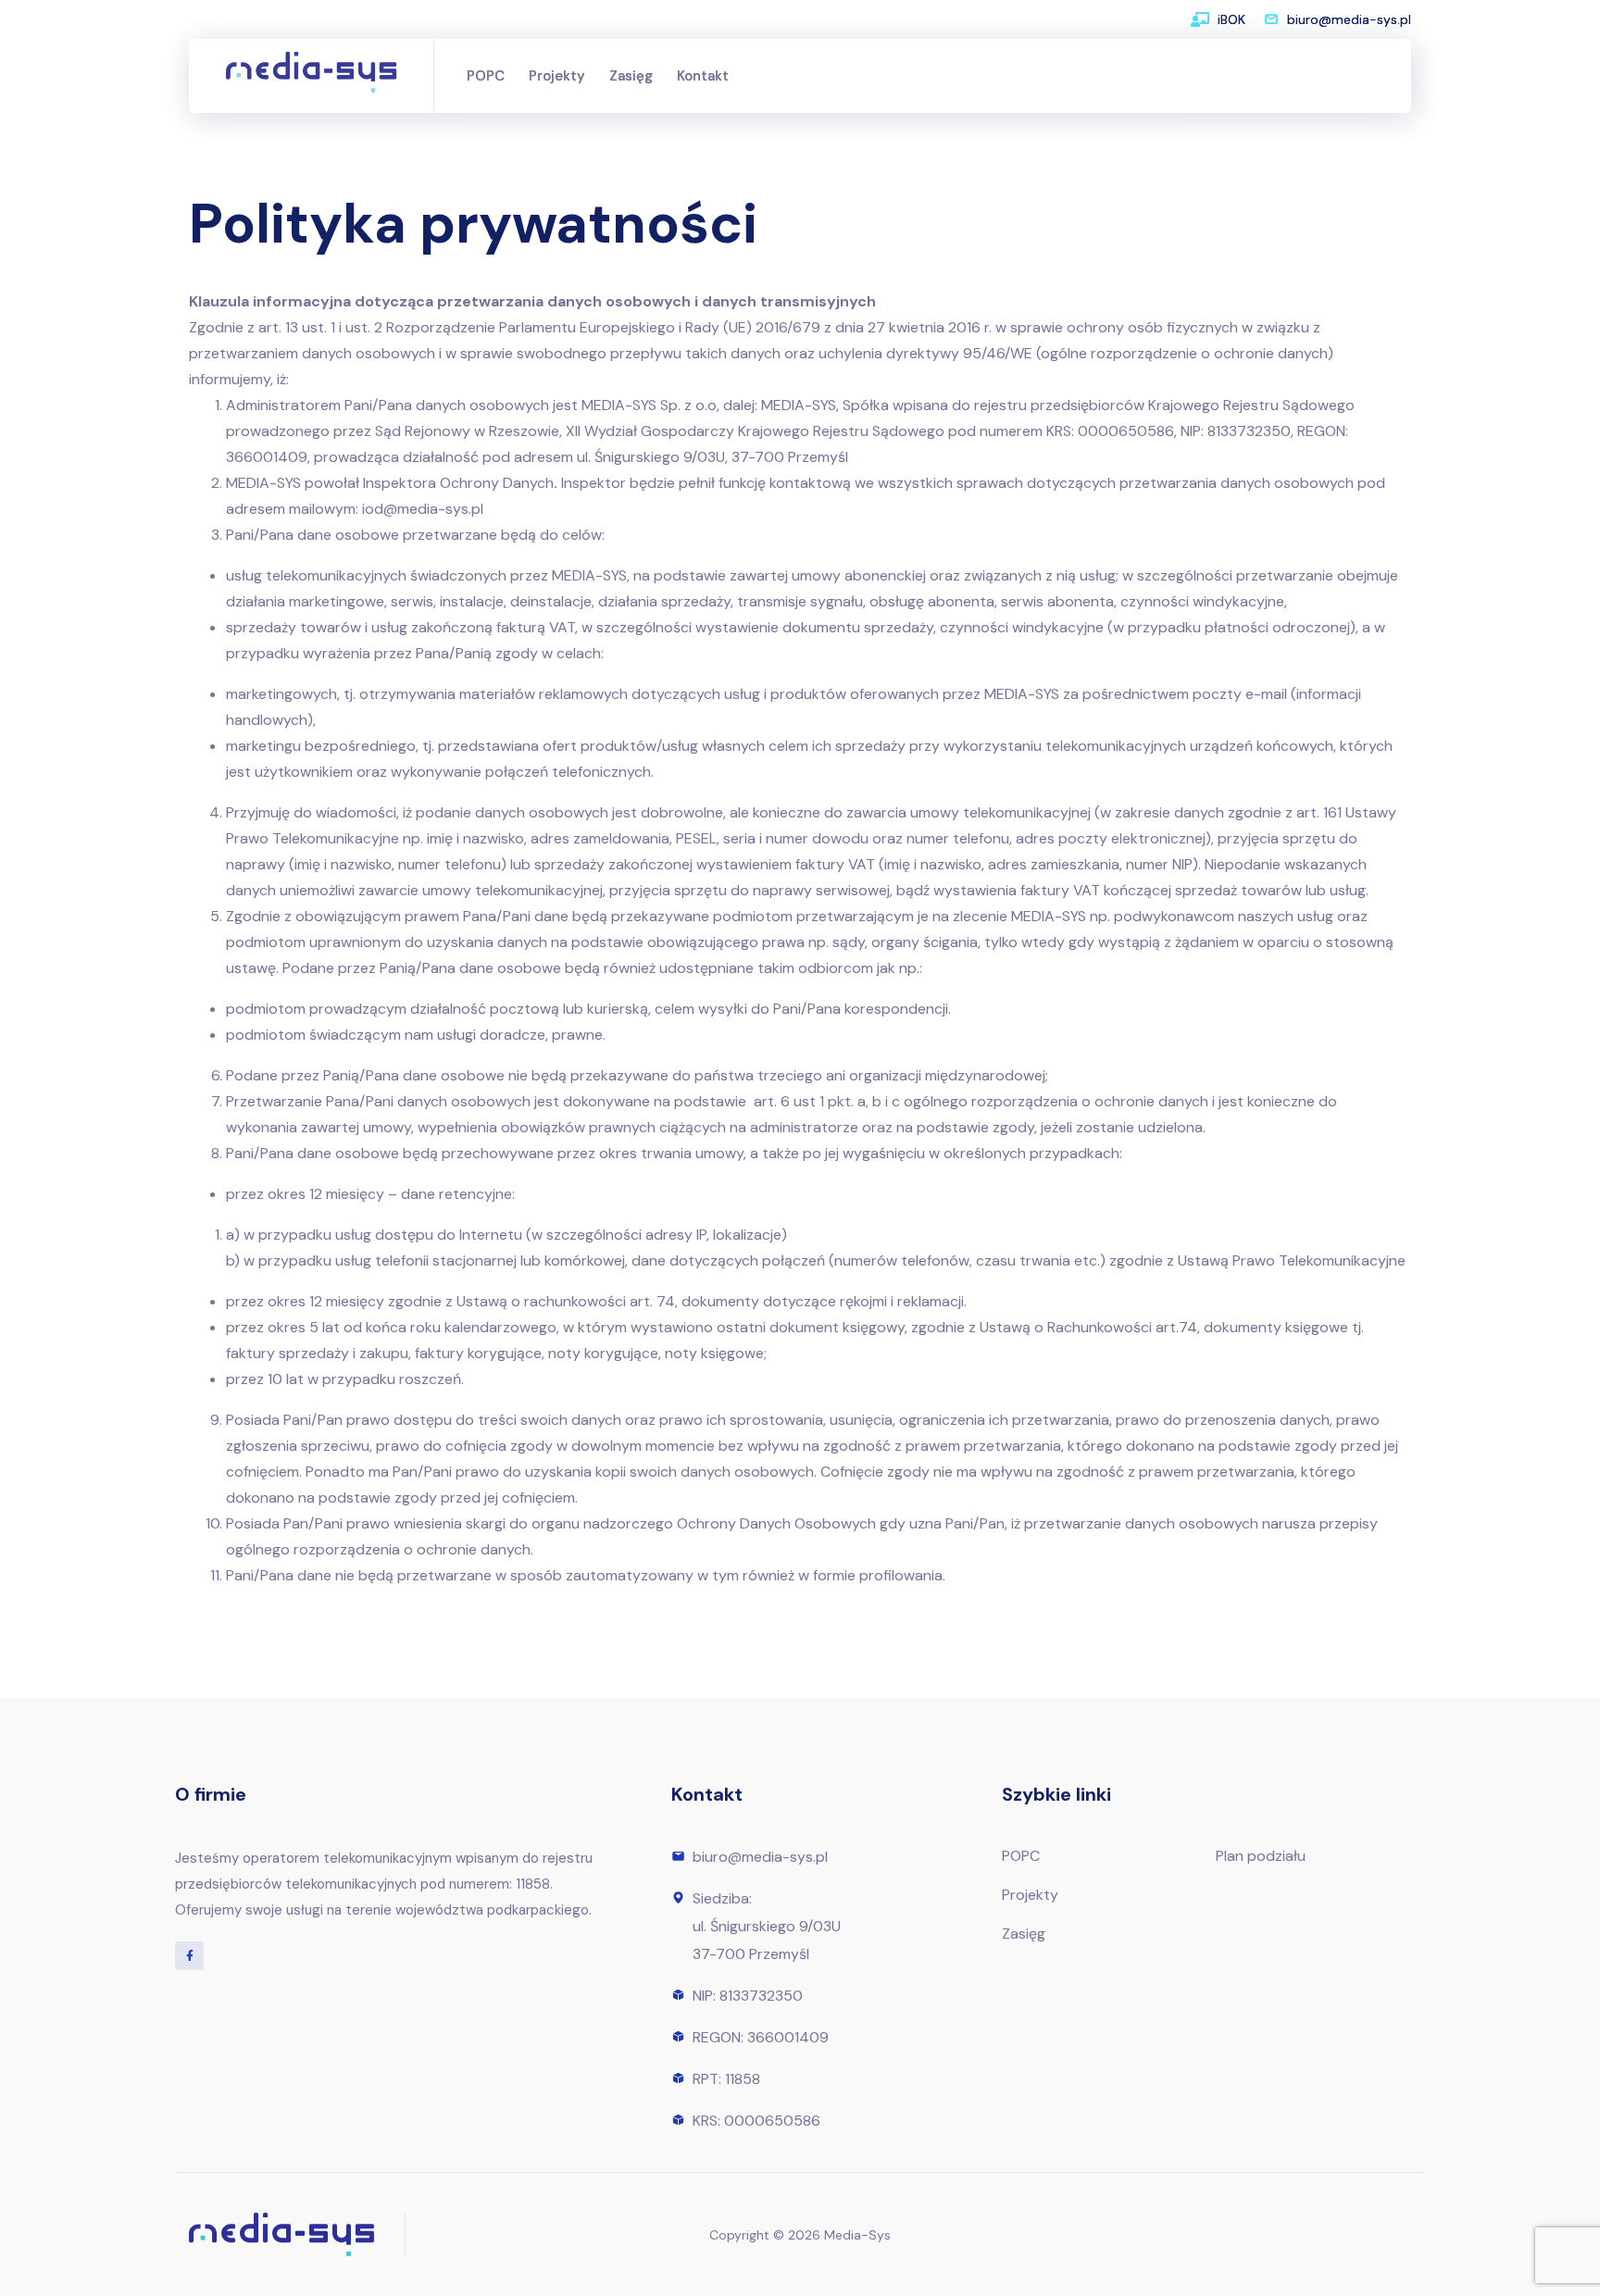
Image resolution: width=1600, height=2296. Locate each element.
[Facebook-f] (189, 1956)
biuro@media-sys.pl (1349, 19)
